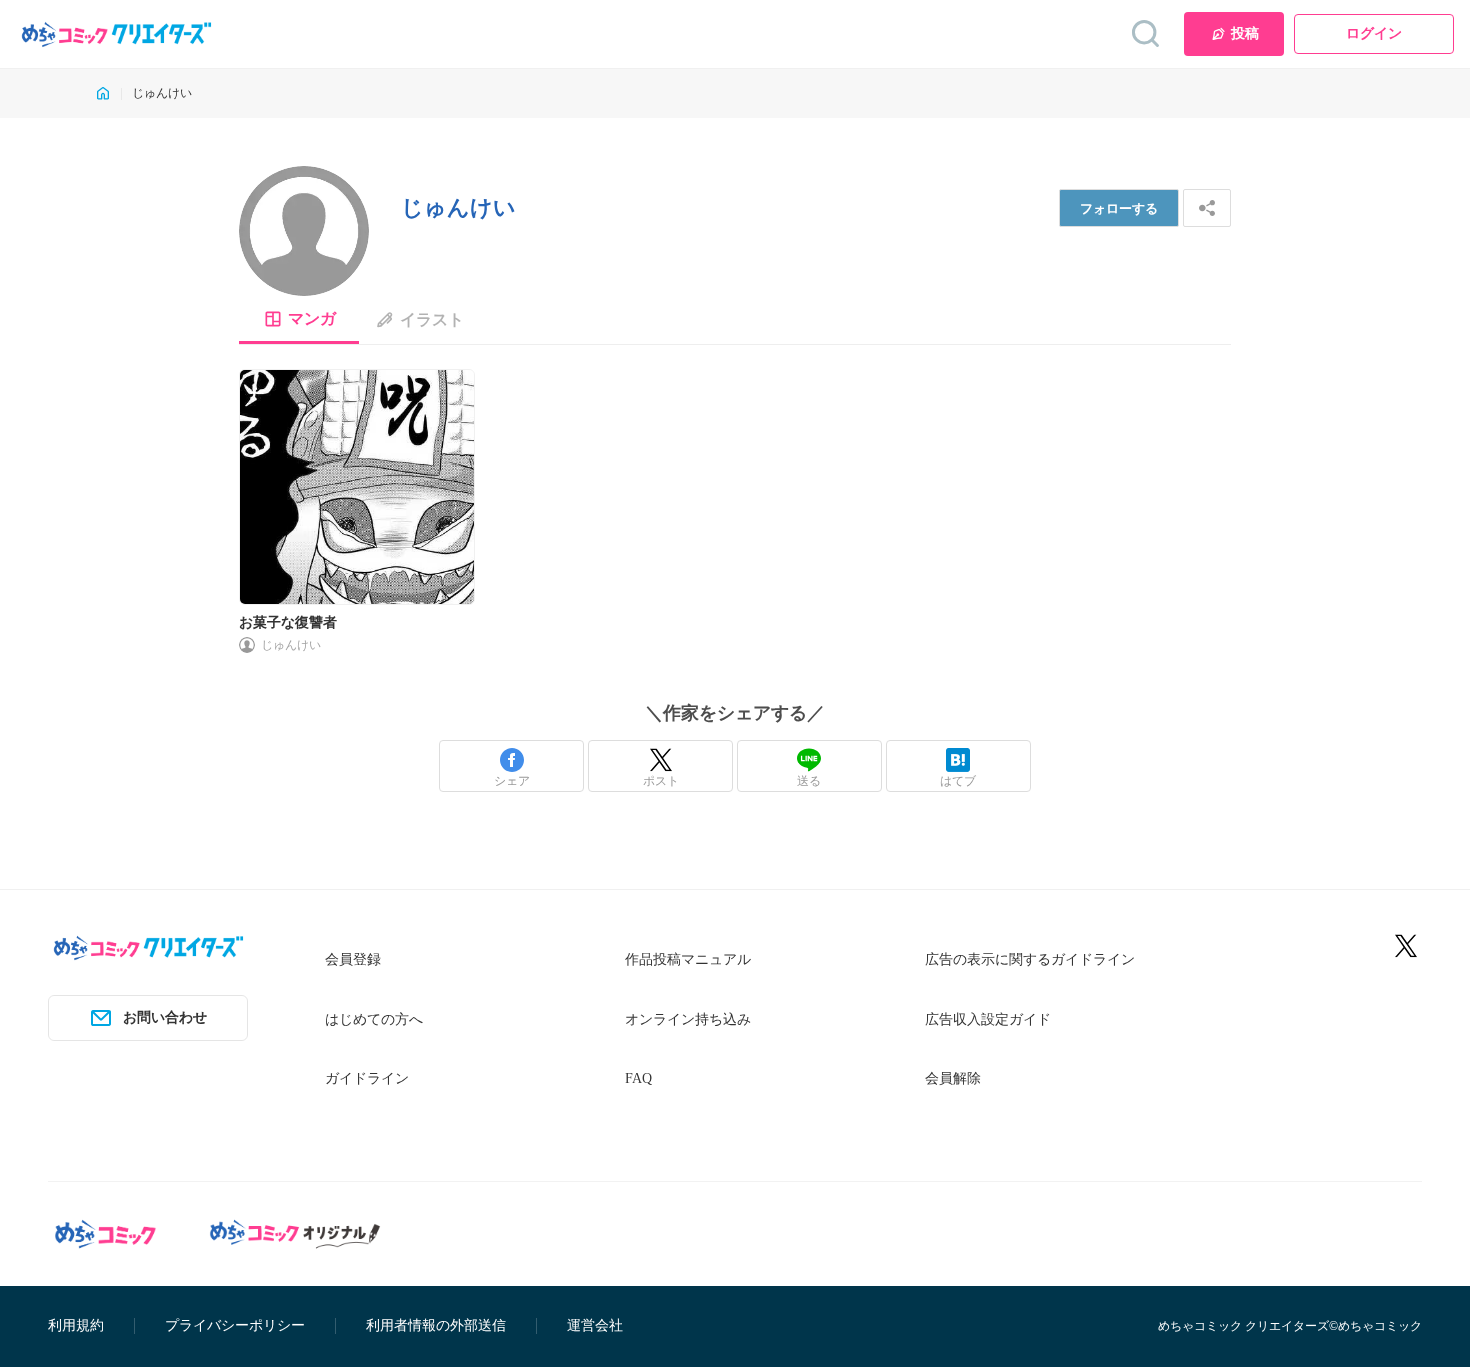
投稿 (1245, 33)
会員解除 (953, 1078)
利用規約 (76, 1325)
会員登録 (353, 959)
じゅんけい (291, 645)
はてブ (958, 781)
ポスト (661, 781)
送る (809, 781)
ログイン (1374, 33)
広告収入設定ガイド (988, 1019)
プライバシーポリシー (235, 1325)
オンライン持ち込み (688, 1019)
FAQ (638, 1078)
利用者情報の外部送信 (436, 1325)
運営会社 (595, 1325)
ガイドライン (367, 1078)
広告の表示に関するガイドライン (1030, 959)
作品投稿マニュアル (688, 959)
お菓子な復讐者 (288, 622)
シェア (512, 781)
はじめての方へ (374, 1019)
